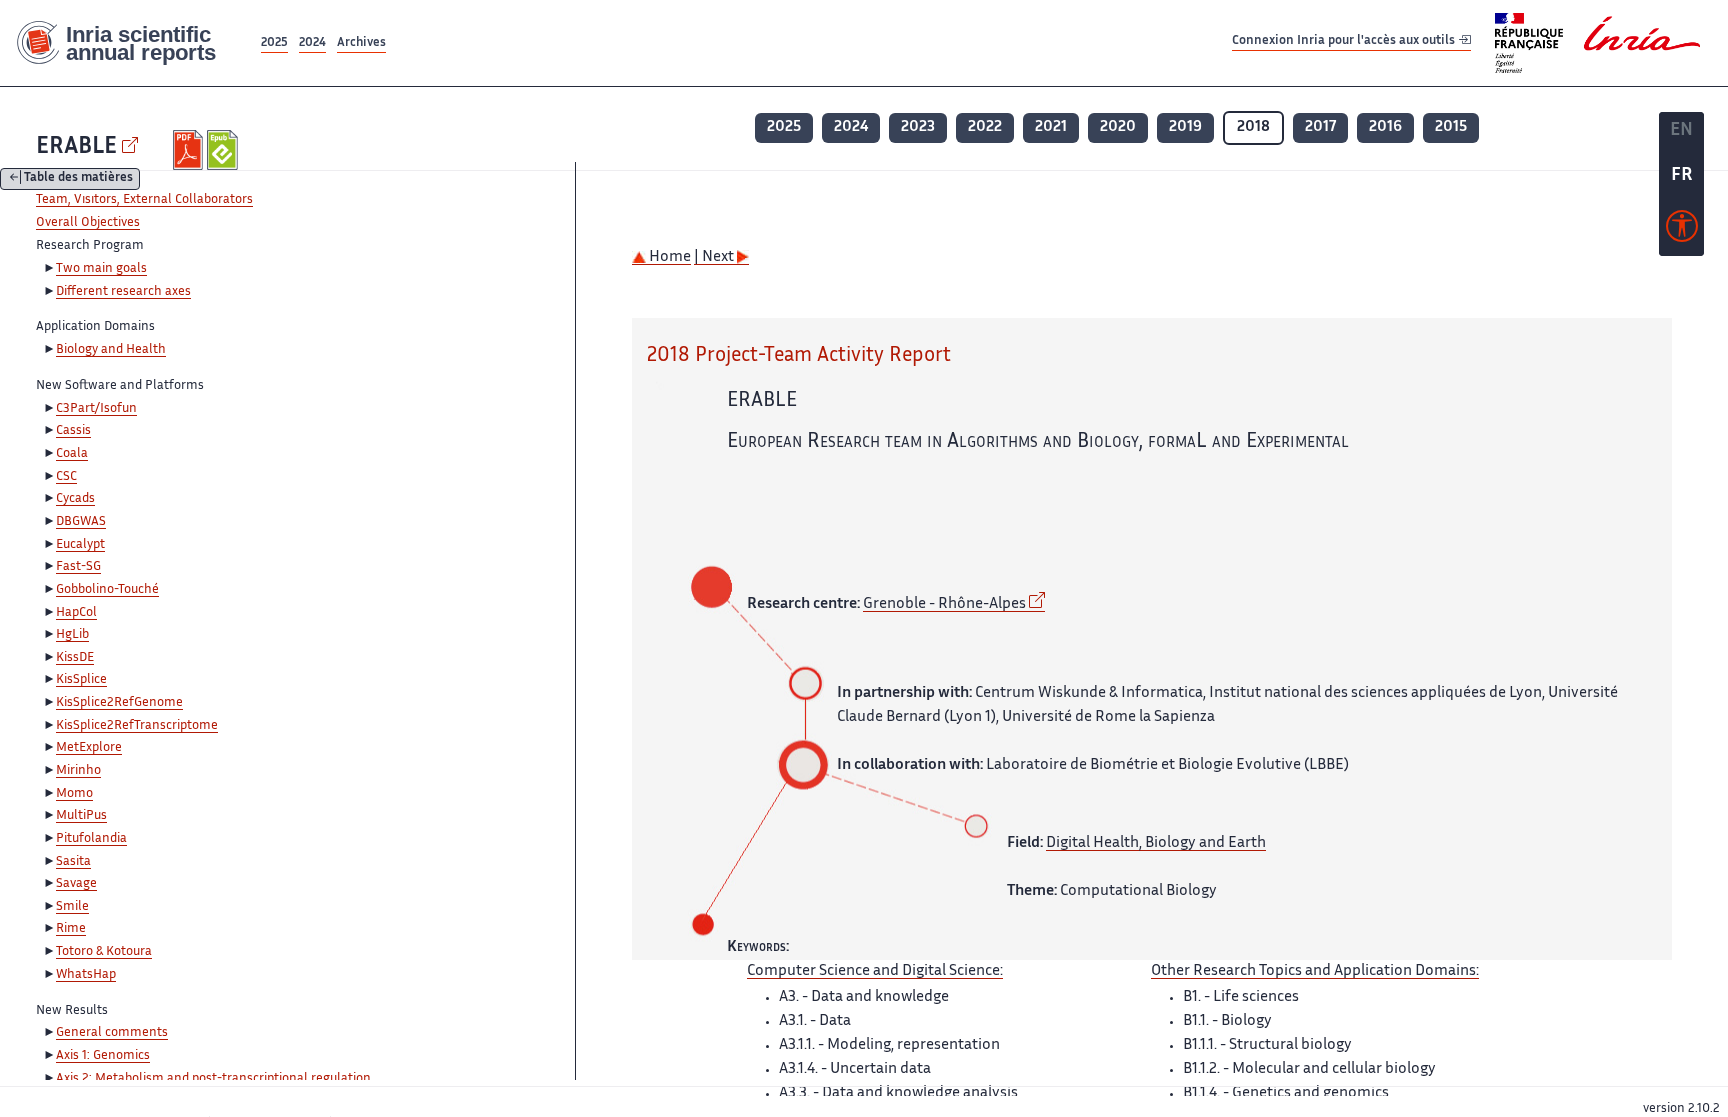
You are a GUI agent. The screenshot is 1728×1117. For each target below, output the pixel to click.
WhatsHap (86, 975)
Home (668, 257)
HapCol (76, 613)
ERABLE (76, 147)
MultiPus (81, 816)
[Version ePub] (224, 150)
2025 (274, 43)
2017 (1320, 127)
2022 (985, 127)
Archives (361, 43)
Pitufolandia (91, 839)
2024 (312, 43)
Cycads (75, 499)
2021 (1051, 127)
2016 (1385, 127)
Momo (74, 794)
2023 (918, 127)
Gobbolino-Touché (107, 590)
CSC (66, 477)
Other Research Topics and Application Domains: (1315, 971)
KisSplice (81, 680)
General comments (112, 1033)
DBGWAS (81, 522)
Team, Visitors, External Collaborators (144, 200)
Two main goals (101, 269)
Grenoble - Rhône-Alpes (944, 604)
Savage (76, 884)
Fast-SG (78, 567)
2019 (1185, 127)
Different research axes (123, 292)
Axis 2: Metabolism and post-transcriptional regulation (213, 1079)
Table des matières (78, 179)
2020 (1118, 127)
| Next (715, 257)
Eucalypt (80, 545)
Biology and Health (111, 350)
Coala (72, 454)
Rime (71, 929)
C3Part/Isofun (96, 409)
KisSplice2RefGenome (119, 703)
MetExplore (89, 748)
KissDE (75, 658)
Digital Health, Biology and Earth (1156, 843)
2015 (1451, 127)
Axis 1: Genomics (103, 1056)
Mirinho (78, 771)
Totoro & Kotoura (104, 952)
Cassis (73, 431)
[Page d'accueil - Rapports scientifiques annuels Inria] (128, 43)
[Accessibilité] (1682, 231)
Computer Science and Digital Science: (875, 971)
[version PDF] (190, 150)
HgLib (72, 635)
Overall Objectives (88, 223)
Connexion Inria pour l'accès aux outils (1345, 42)
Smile (72, 907)
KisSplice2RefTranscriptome (137, 726)
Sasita (73, 862)
